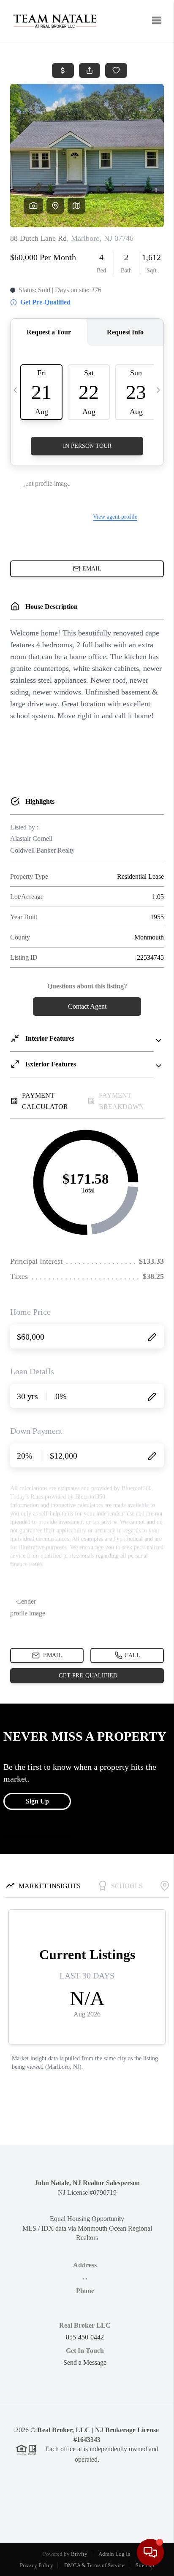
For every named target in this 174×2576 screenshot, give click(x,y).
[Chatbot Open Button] (150, 2552)
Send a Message (85, 2362)
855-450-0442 (85, 2337)
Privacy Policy (37, 2565)
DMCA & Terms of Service (94, 2565)
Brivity (79, 2554)
